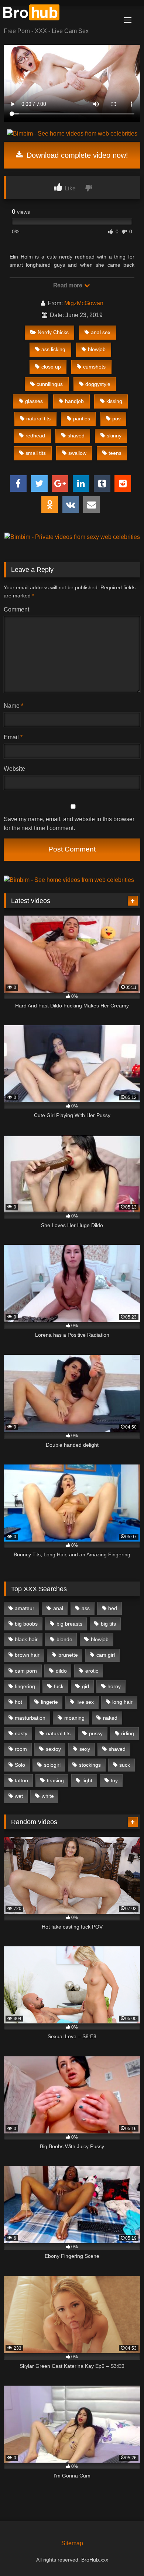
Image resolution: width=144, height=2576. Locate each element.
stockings (90, 1765)
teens (115, 453)
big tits (108, 1624)
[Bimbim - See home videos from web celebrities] (72, 134)
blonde (64, 1639)
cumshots (94, 367)
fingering (25, 1686)
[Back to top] (121, 2554)
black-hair (26, 1639)
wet (19, 1796)
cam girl (106, 1655)
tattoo (21, 1780)
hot (18, 1702)
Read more (68, 285)
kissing (114, 401)
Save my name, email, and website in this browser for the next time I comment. (69, 824)
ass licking (53, 349)
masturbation (30, 1718)
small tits (36, 453)
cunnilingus (50, 384)
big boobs (26, 1624)
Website (14, 769)
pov (116, 419)
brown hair (27, 1655)
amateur (25, 1608)
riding (128, 1733)
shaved (76, 436)
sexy (85, 1749)
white (48, 1796)
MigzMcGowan (84, 303)
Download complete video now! (76, 155)
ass (86, 1608)
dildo (61, 1671)
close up (51, 367)
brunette (68, 1655)
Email (13, 737)
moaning (74, 1718)
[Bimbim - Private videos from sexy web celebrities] (72, 537)
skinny (114, 436)
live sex (85, 1702)
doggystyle (98, 384)
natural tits (38, 419)
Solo (20, 1765)
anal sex (101, 332)
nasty (21, 1733)
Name (13, 706)
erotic (92, 1671)
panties (82, 419)
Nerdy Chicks (53, 332)
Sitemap (72, 2543)
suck (125, 1765)
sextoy (53, 1749)
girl (85, 1686)
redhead (35, 436)
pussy (96, 1733)
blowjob (97, 349)
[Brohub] (59, 14)
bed (113, 1608)
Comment (16, 609)
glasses (34, 401)
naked (110, 1718)
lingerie (49, 1702)
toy (114, 1780)
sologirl (52, 1765)
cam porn (26, 1671)
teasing (55, 1780)
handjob (74, 401)
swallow (77, 453)
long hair (122, 1702)
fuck (59, 1686)
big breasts (69, 1624)
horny (114, 1686)
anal (58, 1608)
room (21, 1749)
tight (87, 1780)
